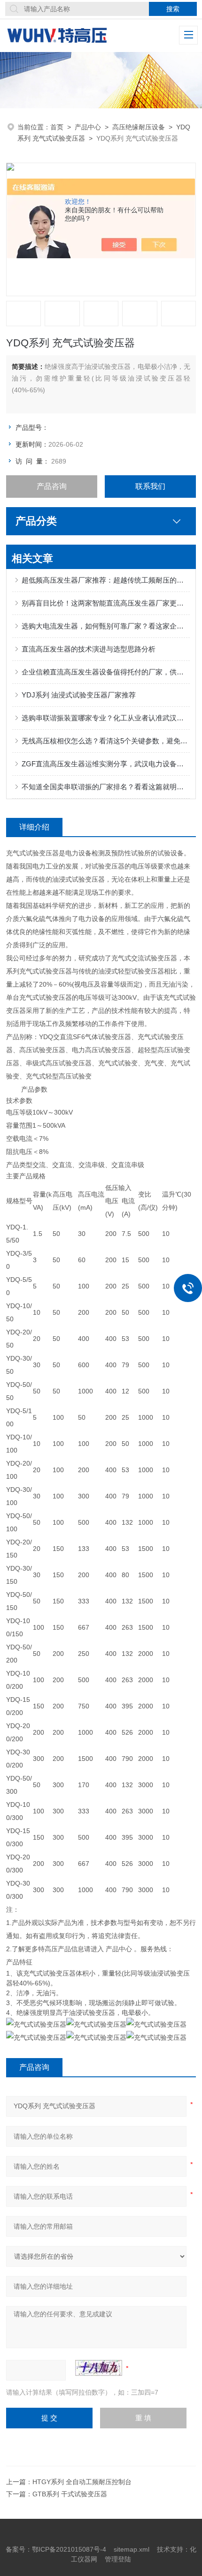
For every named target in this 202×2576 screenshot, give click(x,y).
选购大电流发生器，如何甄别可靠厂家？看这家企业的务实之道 (106, 626)
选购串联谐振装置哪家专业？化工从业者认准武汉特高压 (106, 718)
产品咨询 (52, 486)
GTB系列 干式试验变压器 (70, 2494)
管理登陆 (118, 2559)
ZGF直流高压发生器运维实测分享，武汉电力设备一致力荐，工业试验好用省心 (106, 764)
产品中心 (88, 127)
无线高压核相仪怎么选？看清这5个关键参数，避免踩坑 (106, 741)
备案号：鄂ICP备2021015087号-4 (56, 2549)
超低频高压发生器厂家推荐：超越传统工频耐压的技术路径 (106, 580)
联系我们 (150, 486)
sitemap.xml (132, 2549)
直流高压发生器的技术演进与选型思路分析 (89, 649)
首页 (57, 127)
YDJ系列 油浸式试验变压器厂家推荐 (79, 695)
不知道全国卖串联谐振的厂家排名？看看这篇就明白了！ (106, 787)
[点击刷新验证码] (99, 2368)
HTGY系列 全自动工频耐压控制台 (82, 2482)
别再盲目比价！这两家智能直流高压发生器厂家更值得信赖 (106, 603)
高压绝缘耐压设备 (139, 127)
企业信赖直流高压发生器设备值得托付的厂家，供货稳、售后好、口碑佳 (106, 672)
